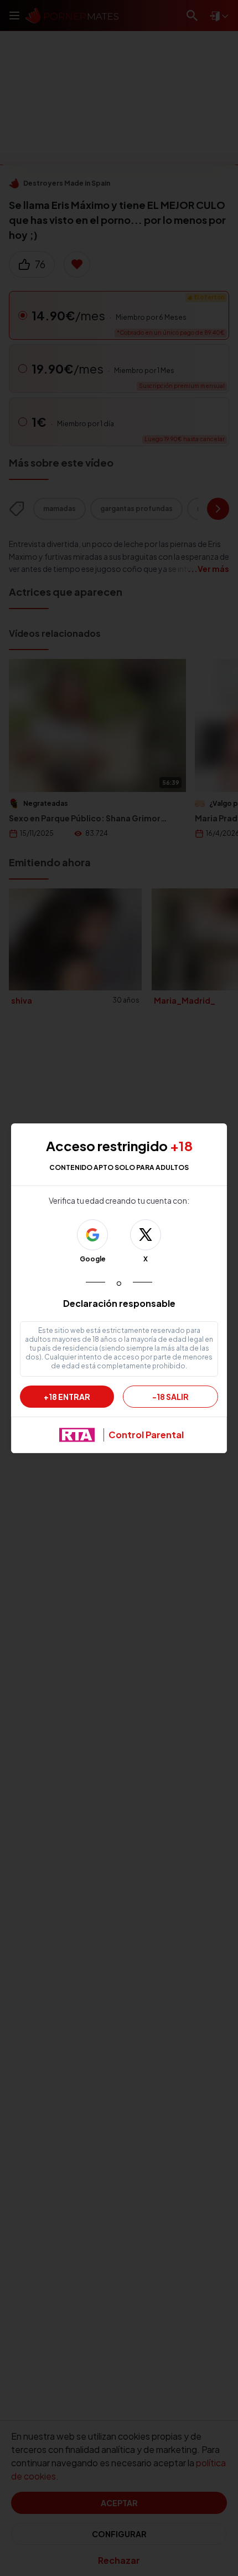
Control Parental (146, 1435)
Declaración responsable (119, 1303)
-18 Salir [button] (170, 1397)
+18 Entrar (67, 1397)
